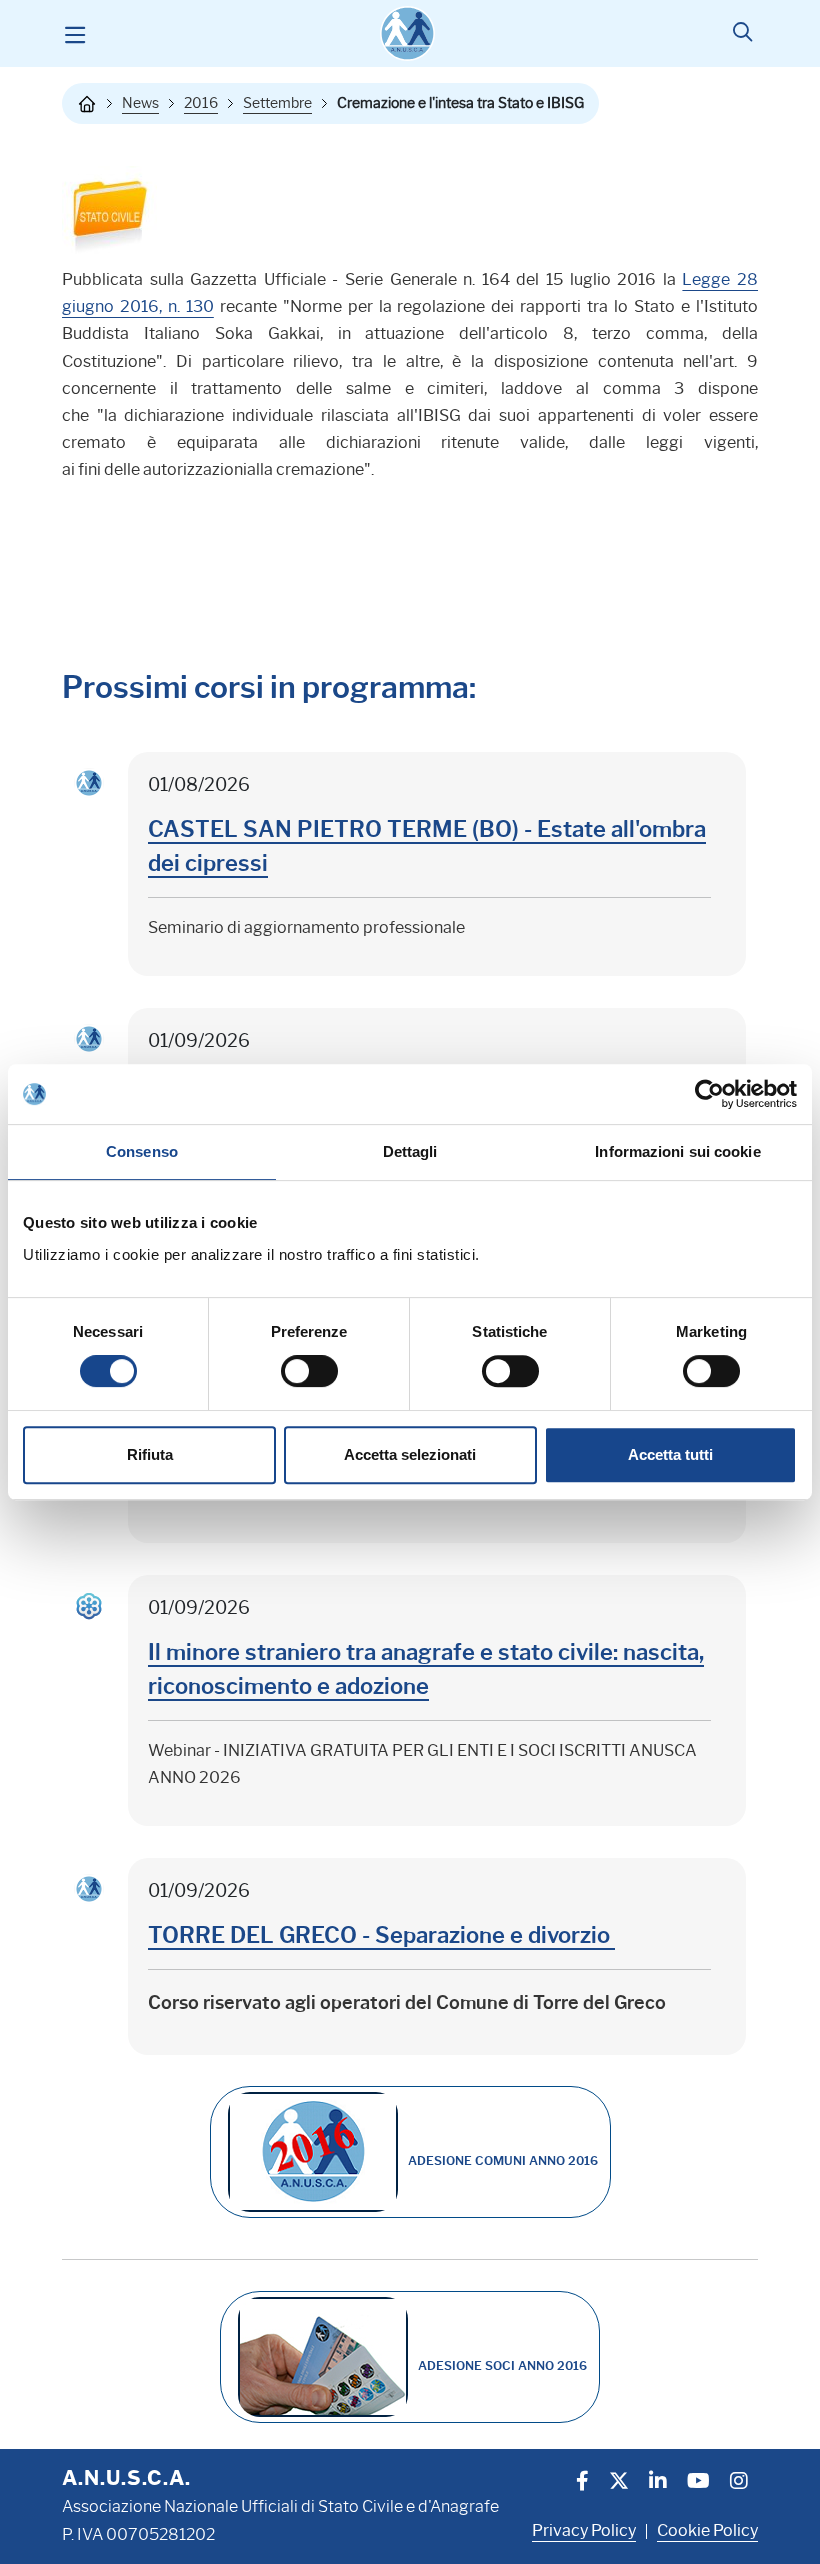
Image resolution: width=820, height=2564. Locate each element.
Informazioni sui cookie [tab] (677, 1151)
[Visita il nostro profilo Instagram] (739, 2483)
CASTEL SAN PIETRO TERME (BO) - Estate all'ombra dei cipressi (427, 846)
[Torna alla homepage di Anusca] (407, 33)
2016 (201, 103)
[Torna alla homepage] (87, 104)
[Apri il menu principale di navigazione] (74, 34)
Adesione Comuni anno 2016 (503, 2160)
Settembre (277, 103)
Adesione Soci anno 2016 (502, 2365)
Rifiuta (150, 1454)
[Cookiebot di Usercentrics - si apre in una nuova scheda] (709, 1094)
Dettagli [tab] (410, 1151)
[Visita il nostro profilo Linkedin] (658, 2483)
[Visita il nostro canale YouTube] (698, 2483)
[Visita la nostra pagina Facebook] (582, 2483)
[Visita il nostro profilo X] (619, 2483)
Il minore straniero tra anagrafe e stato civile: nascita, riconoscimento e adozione (426, 1669)
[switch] (309, 1371)
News (140, 103)
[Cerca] (742, 34)
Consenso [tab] (142, 1151)
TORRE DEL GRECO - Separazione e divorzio (381, 1935)
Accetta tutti (670, 1454)
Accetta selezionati (410, 1454)
